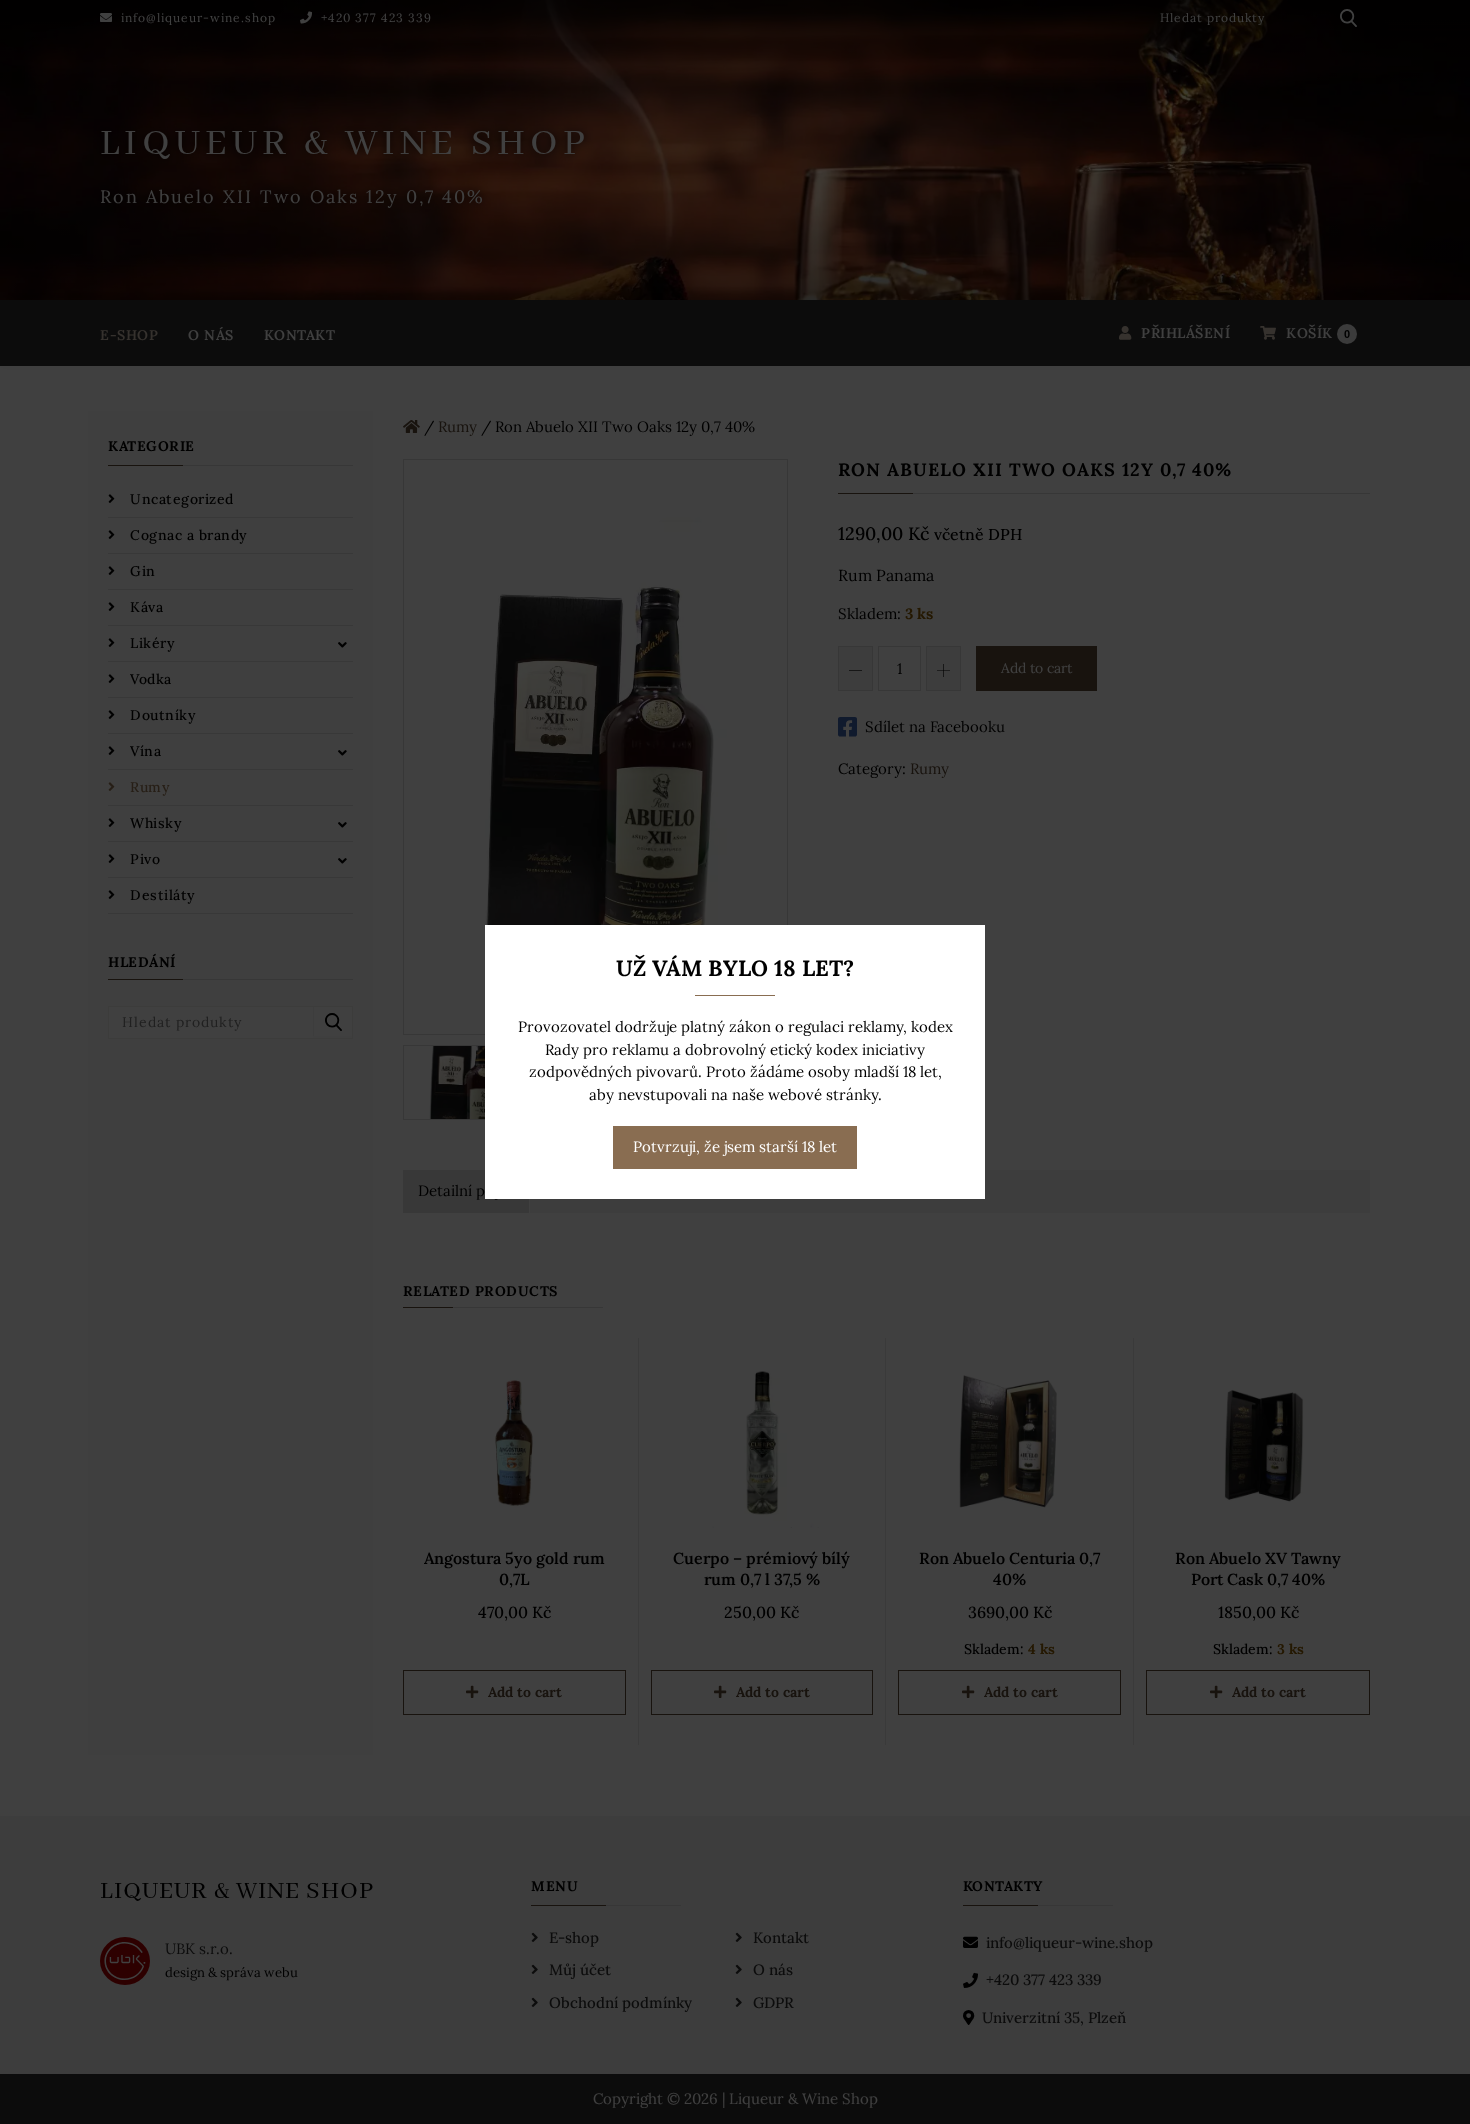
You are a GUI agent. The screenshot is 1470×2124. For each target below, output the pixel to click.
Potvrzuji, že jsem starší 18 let (735, 1146)
